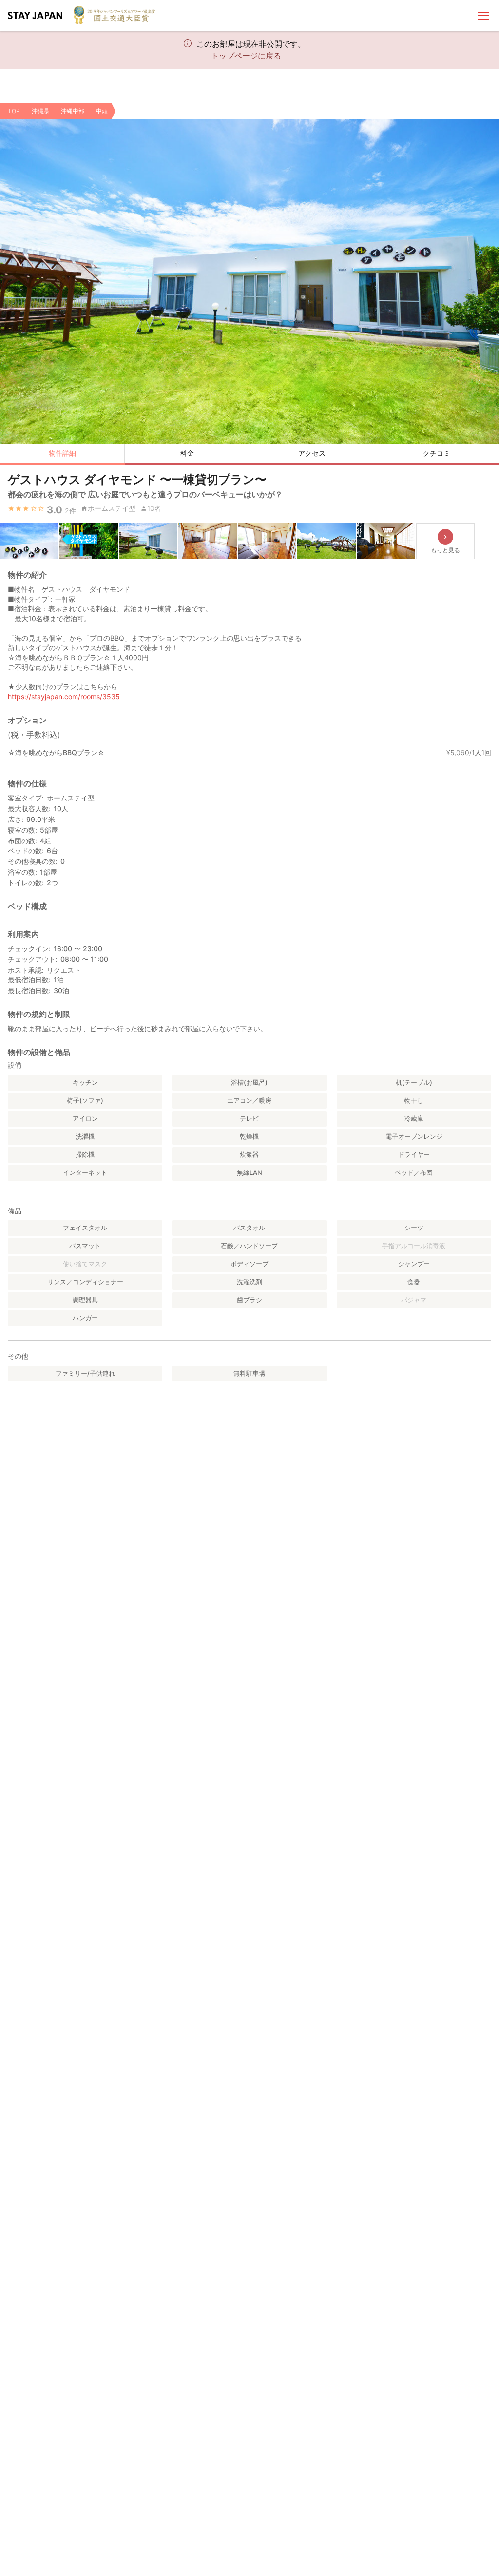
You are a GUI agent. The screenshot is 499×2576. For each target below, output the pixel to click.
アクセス (312, 453)
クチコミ (437, 453)
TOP (14, 111)
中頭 (102, 111)
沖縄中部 (73, 111)
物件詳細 (62, 453)
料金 (187, 453)
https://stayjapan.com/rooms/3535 (64, 696)
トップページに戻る (246, 56)
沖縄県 (40, 111)
